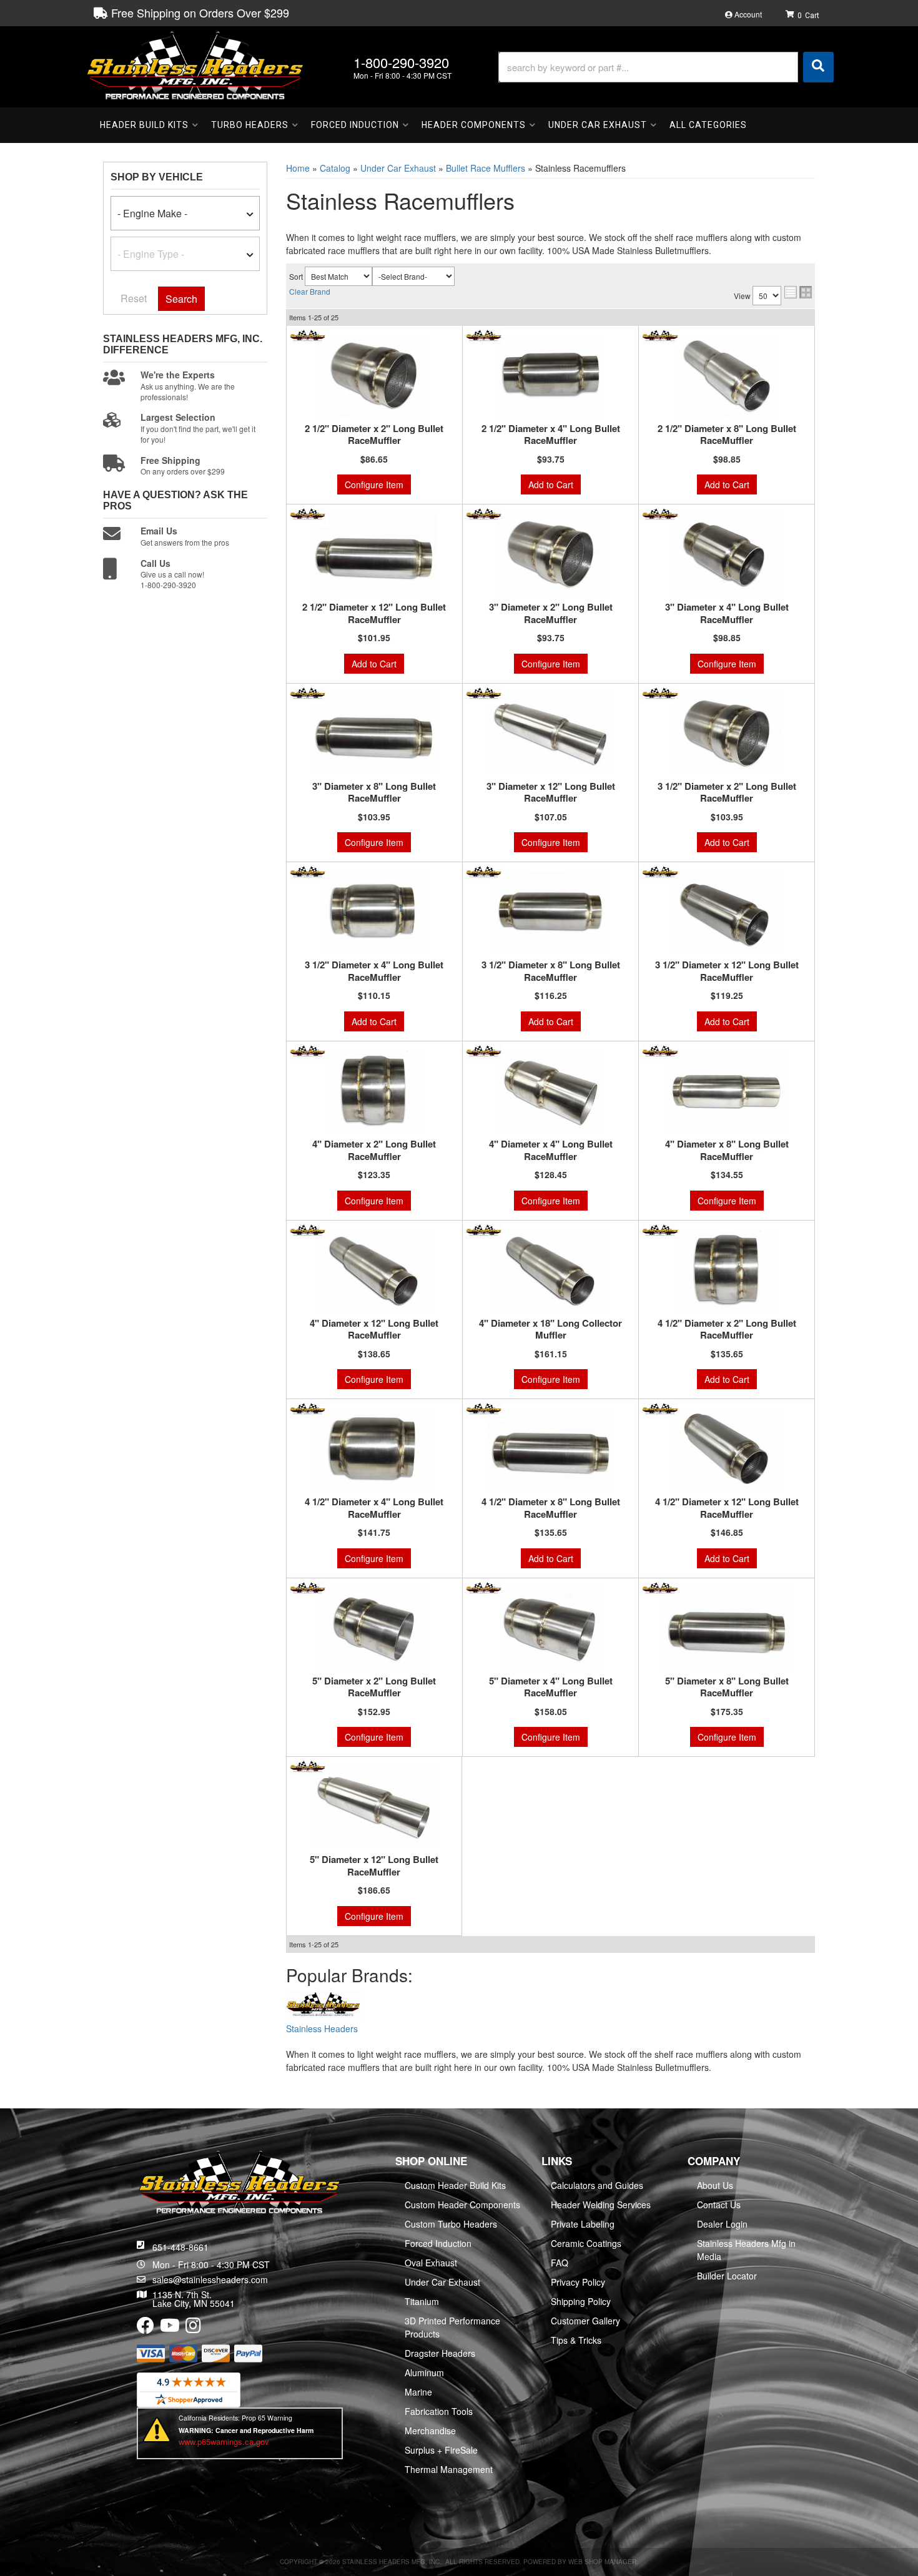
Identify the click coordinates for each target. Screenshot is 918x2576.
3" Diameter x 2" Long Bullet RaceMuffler (551, 613)
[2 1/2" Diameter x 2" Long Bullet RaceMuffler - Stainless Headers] (308, 335)
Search (181, 299)
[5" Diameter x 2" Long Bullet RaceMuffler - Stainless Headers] (308, 1588)
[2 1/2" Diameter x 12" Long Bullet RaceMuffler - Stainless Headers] (308, 514)
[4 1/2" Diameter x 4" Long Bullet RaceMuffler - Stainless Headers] (308, 1408)
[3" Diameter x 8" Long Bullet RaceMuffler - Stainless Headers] (308, 693)
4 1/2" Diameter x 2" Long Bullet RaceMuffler (727, 1330)
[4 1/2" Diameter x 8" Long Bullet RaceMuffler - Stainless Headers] (484, 1408)
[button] (666, 67)
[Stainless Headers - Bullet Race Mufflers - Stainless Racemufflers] (323, 2006)
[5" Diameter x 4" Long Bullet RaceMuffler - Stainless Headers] (484, 1588)
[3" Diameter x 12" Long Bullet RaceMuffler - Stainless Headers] (484, 693)
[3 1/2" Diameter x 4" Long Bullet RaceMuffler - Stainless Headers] (308, 872)
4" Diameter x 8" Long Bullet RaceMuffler (727, 1150)
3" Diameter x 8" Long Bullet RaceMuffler (374, 793)
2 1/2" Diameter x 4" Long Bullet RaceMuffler (551, 435)
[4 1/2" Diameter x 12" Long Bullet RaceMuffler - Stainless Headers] (660, 1408)
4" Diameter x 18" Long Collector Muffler (550, 1330)
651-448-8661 (180, 2247)
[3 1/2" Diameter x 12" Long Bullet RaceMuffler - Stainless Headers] (660, 872)
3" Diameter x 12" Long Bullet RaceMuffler (551, 793)
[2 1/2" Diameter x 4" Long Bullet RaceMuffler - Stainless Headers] (484, 335)
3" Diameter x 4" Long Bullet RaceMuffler (727, 613)
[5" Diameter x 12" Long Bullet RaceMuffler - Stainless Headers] (308, 1766)
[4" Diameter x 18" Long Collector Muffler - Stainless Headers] (484, 1229)
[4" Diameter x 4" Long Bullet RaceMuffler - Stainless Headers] (484, 1051)
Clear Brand (310, 291)
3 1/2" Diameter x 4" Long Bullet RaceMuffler (374, 971)
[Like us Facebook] (146, 2328)
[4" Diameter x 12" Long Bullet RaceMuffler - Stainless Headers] (308, 1229)
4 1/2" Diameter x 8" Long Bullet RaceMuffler (551, 1508)
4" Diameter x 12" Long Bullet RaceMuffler (374, 1330)
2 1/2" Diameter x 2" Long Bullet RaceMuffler (374, 435)
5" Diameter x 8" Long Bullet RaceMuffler (727, 1687)
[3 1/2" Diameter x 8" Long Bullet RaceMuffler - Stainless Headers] (484, 872)
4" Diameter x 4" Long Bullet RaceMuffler (551, 1150)
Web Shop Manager (602, 2562)
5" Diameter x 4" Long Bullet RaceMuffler (551, 1687)
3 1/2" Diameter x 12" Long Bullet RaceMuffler (727, 971)
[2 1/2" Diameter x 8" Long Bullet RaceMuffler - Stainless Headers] (660, 335)
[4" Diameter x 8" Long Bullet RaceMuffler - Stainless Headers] (660, 1051)
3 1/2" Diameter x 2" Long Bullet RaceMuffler (727, 793)
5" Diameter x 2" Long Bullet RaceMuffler (374, 1687)
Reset (134, 298)
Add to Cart (551, 484)
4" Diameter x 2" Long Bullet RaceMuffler (374, 1150)
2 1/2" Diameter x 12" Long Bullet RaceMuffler (374, 613)
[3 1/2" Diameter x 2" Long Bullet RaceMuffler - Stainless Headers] (660, 693)
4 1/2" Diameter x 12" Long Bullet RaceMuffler (727, 1508)
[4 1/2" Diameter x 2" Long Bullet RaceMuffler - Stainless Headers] (660, 1229)
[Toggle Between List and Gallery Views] (798, 292)
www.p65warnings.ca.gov (224, 2441)
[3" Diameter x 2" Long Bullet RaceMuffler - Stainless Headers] (484, 514)
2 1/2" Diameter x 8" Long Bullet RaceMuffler (727, 435)
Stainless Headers (322, 2028)
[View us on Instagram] (193, 2328)
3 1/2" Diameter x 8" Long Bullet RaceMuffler (551, 971)
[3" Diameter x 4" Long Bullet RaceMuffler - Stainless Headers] (660, 514)
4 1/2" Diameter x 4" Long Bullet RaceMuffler (374, 1508)
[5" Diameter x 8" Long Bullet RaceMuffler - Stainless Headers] (660, 1588)
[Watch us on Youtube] (170, 2328)
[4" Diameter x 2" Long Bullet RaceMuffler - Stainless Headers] (308, 1051)
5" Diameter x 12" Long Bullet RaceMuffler (374, 1866)
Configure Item (374, 484)
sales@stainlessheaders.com (210, 2279)
